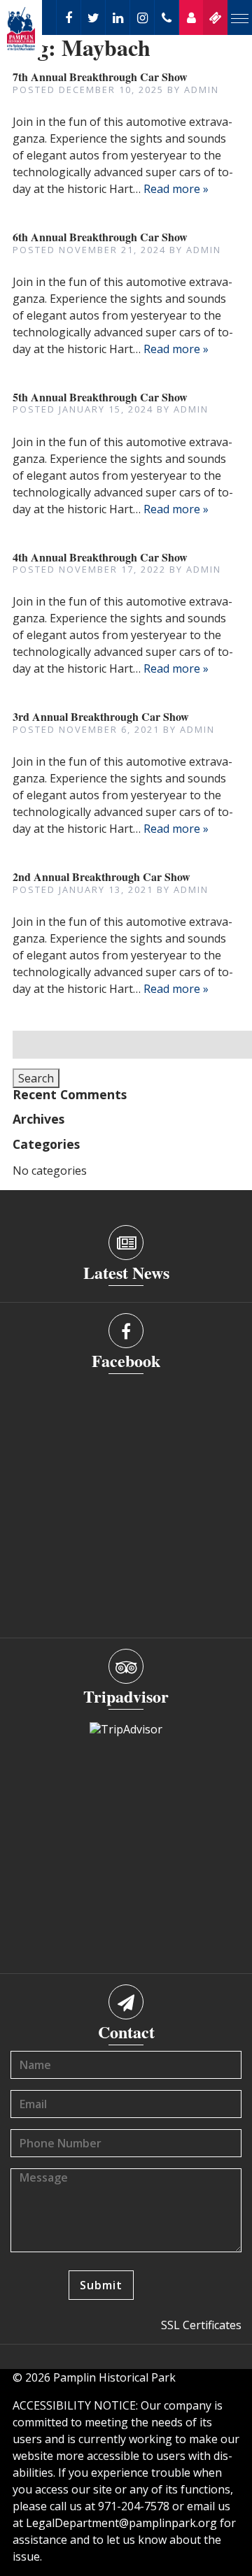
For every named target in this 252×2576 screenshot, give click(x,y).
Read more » (176, 189)
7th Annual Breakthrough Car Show (100, 77)
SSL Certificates (201, 2325)
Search (36, 1078)
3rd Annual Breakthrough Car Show (101, 716)
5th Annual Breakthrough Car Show (100, 397)
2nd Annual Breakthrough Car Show (101, 876)
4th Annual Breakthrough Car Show (100, 557)
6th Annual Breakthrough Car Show (100, 237)
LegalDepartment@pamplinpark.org (121, 2523)
